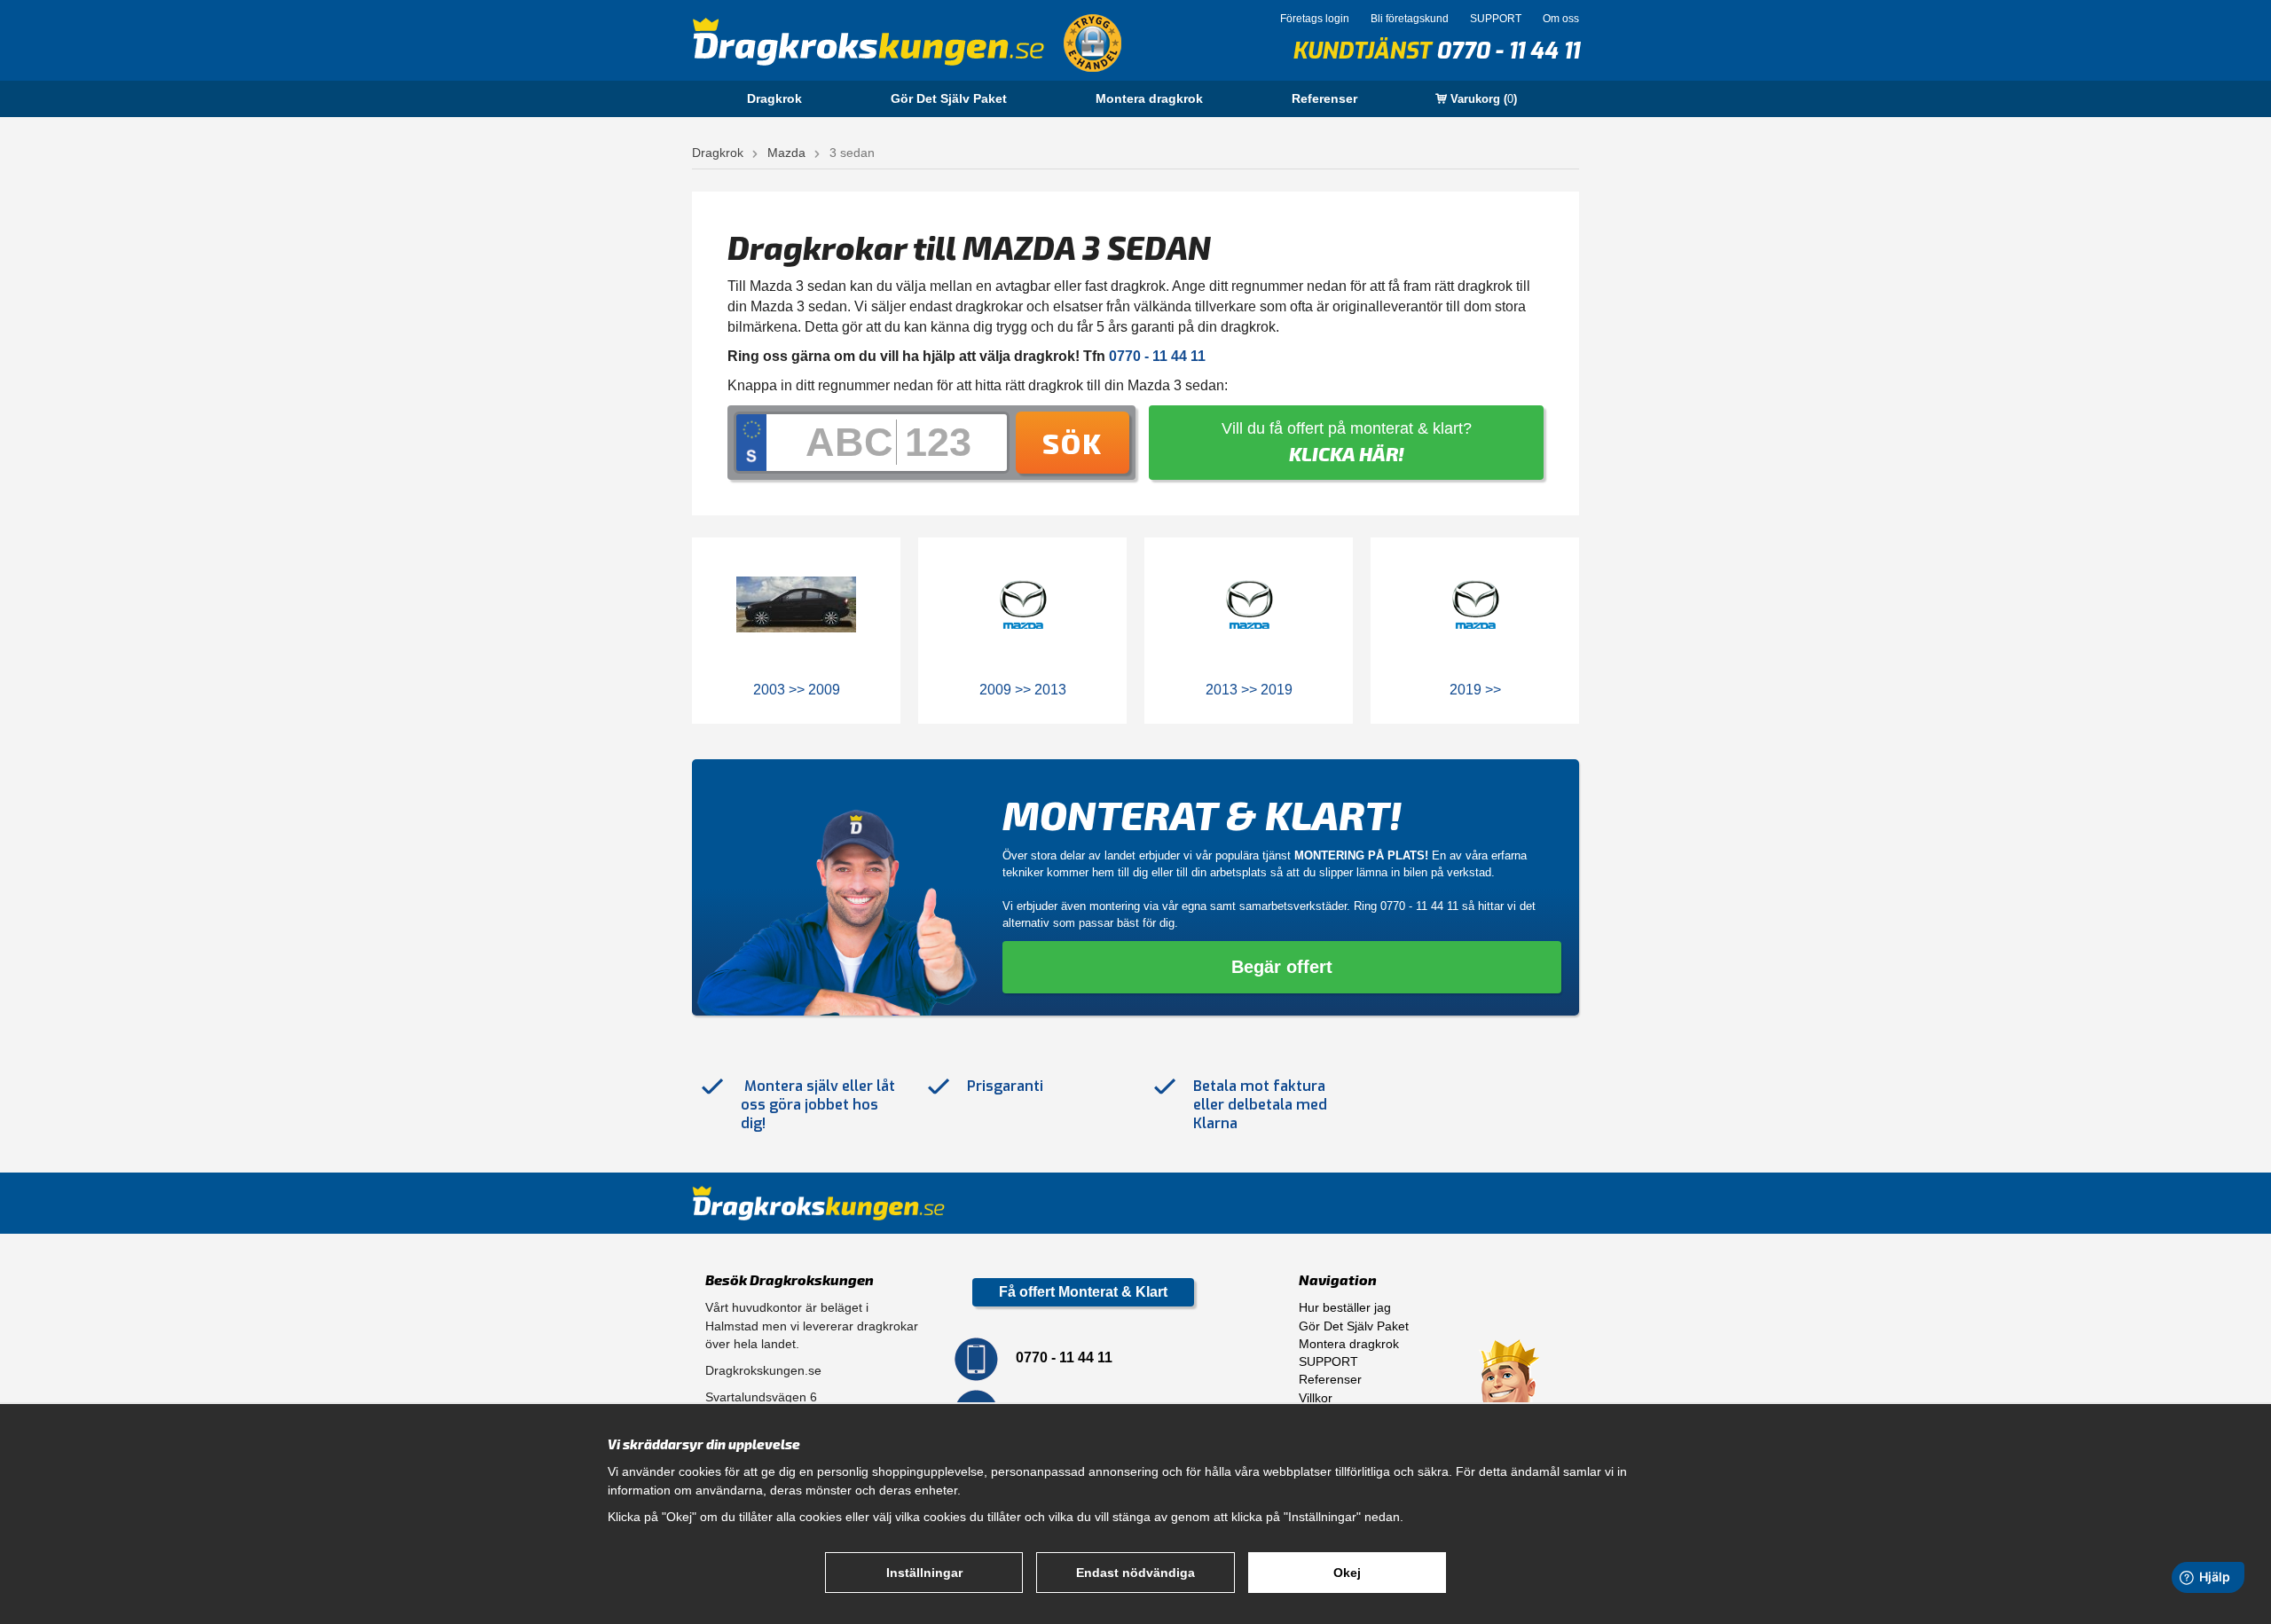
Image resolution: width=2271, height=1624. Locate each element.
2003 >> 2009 (797, 690)
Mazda (786, 153)
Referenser (1324, 98)
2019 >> (1475, 690)
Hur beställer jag (1345, 1307)
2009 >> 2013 (1023, 690)
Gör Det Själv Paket (949, 98)
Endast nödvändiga (1135, 1573)
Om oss (1561, 19)
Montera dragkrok (1149, 98)
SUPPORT (1496, 19)
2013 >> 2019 (1249, 690)
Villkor (1316, 1398)
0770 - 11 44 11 (1508, 51)
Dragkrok (774, 98)
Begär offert (1282, 967)
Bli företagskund (1410, 19)
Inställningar (924, 1573)
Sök (1073, 443)
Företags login (1315, 19)
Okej (1347, 1573)
